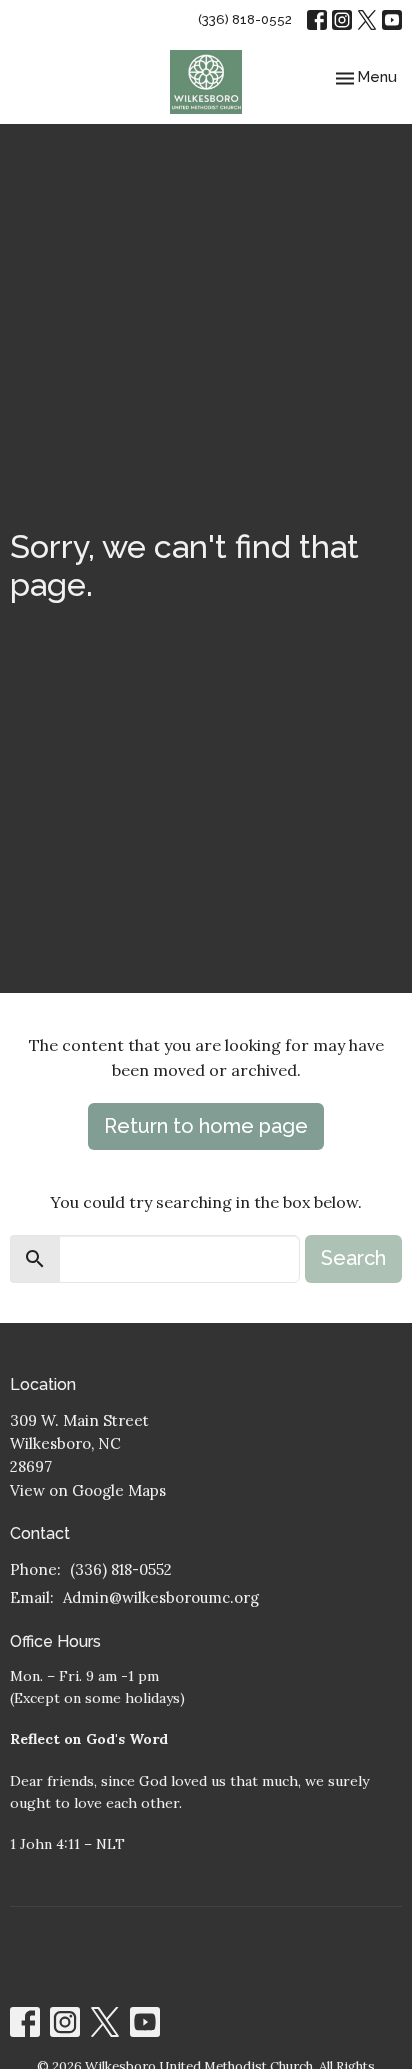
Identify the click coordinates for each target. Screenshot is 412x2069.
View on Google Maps (88, 1490)
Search (353, 1258)
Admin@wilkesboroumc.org (161, 1597)
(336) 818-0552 (245, 19)
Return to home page (206, 1126)
